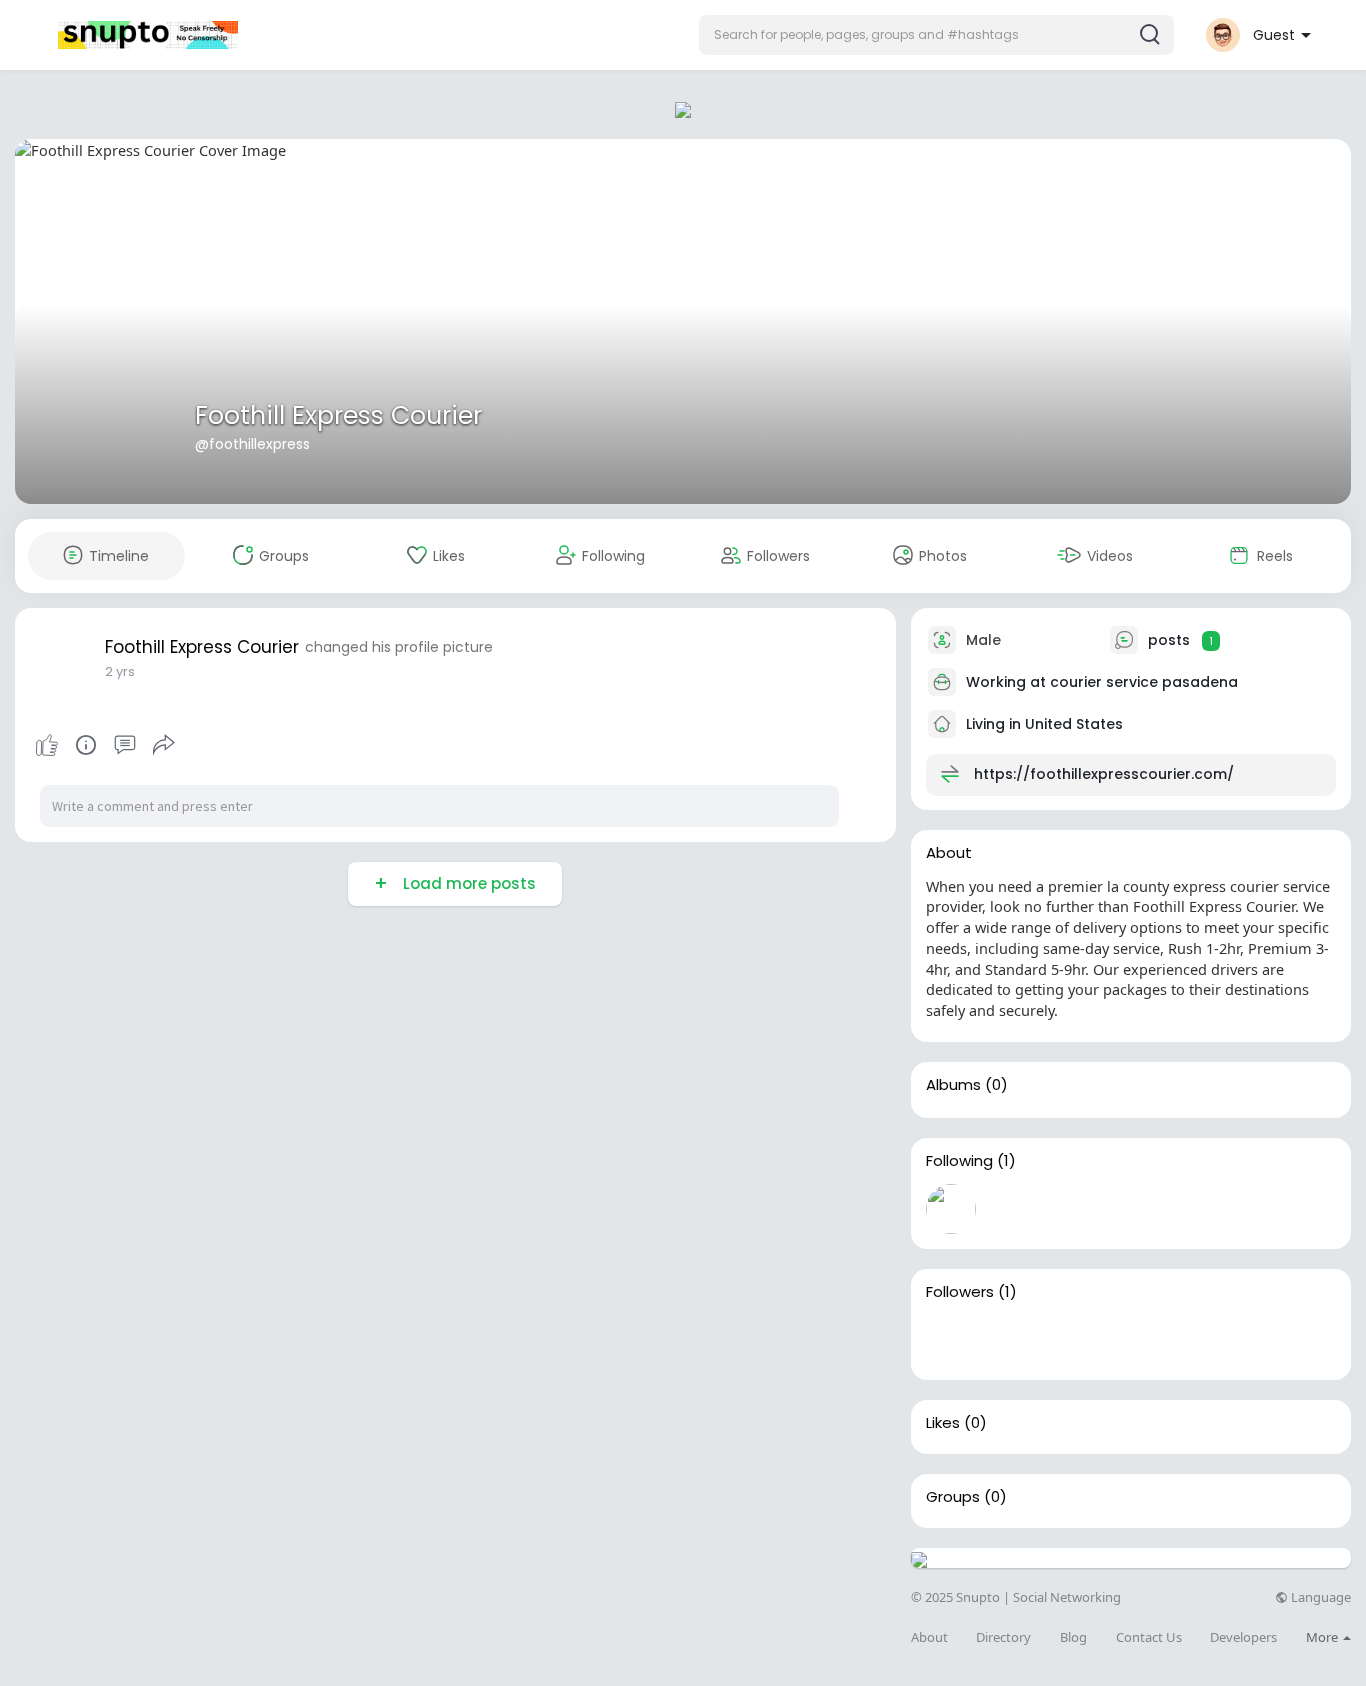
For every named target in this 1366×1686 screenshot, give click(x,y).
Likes (943, 1423)
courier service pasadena (1144, 682)
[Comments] (125, 745)
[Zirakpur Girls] (951, 1340)
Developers (1243, 1637)
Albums (953, 1085)
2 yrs (120, 671)
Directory (1003, 1637)
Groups (953, 1497)
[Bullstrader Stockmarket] (951, 1209)
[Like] (105, 745)
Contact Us (1149, 1637)
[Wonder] (86, 745)
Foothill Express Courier (338, 415)
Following (959, 1161)
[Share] (164, 745)
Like (47, 745)
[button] (936, 35)
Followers (960, 1292)
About (929, 1637)
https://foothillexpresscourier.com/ (1104, 774)
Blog (1073, 1637)
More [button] (1323, 1637)
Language (1319, 1597)
